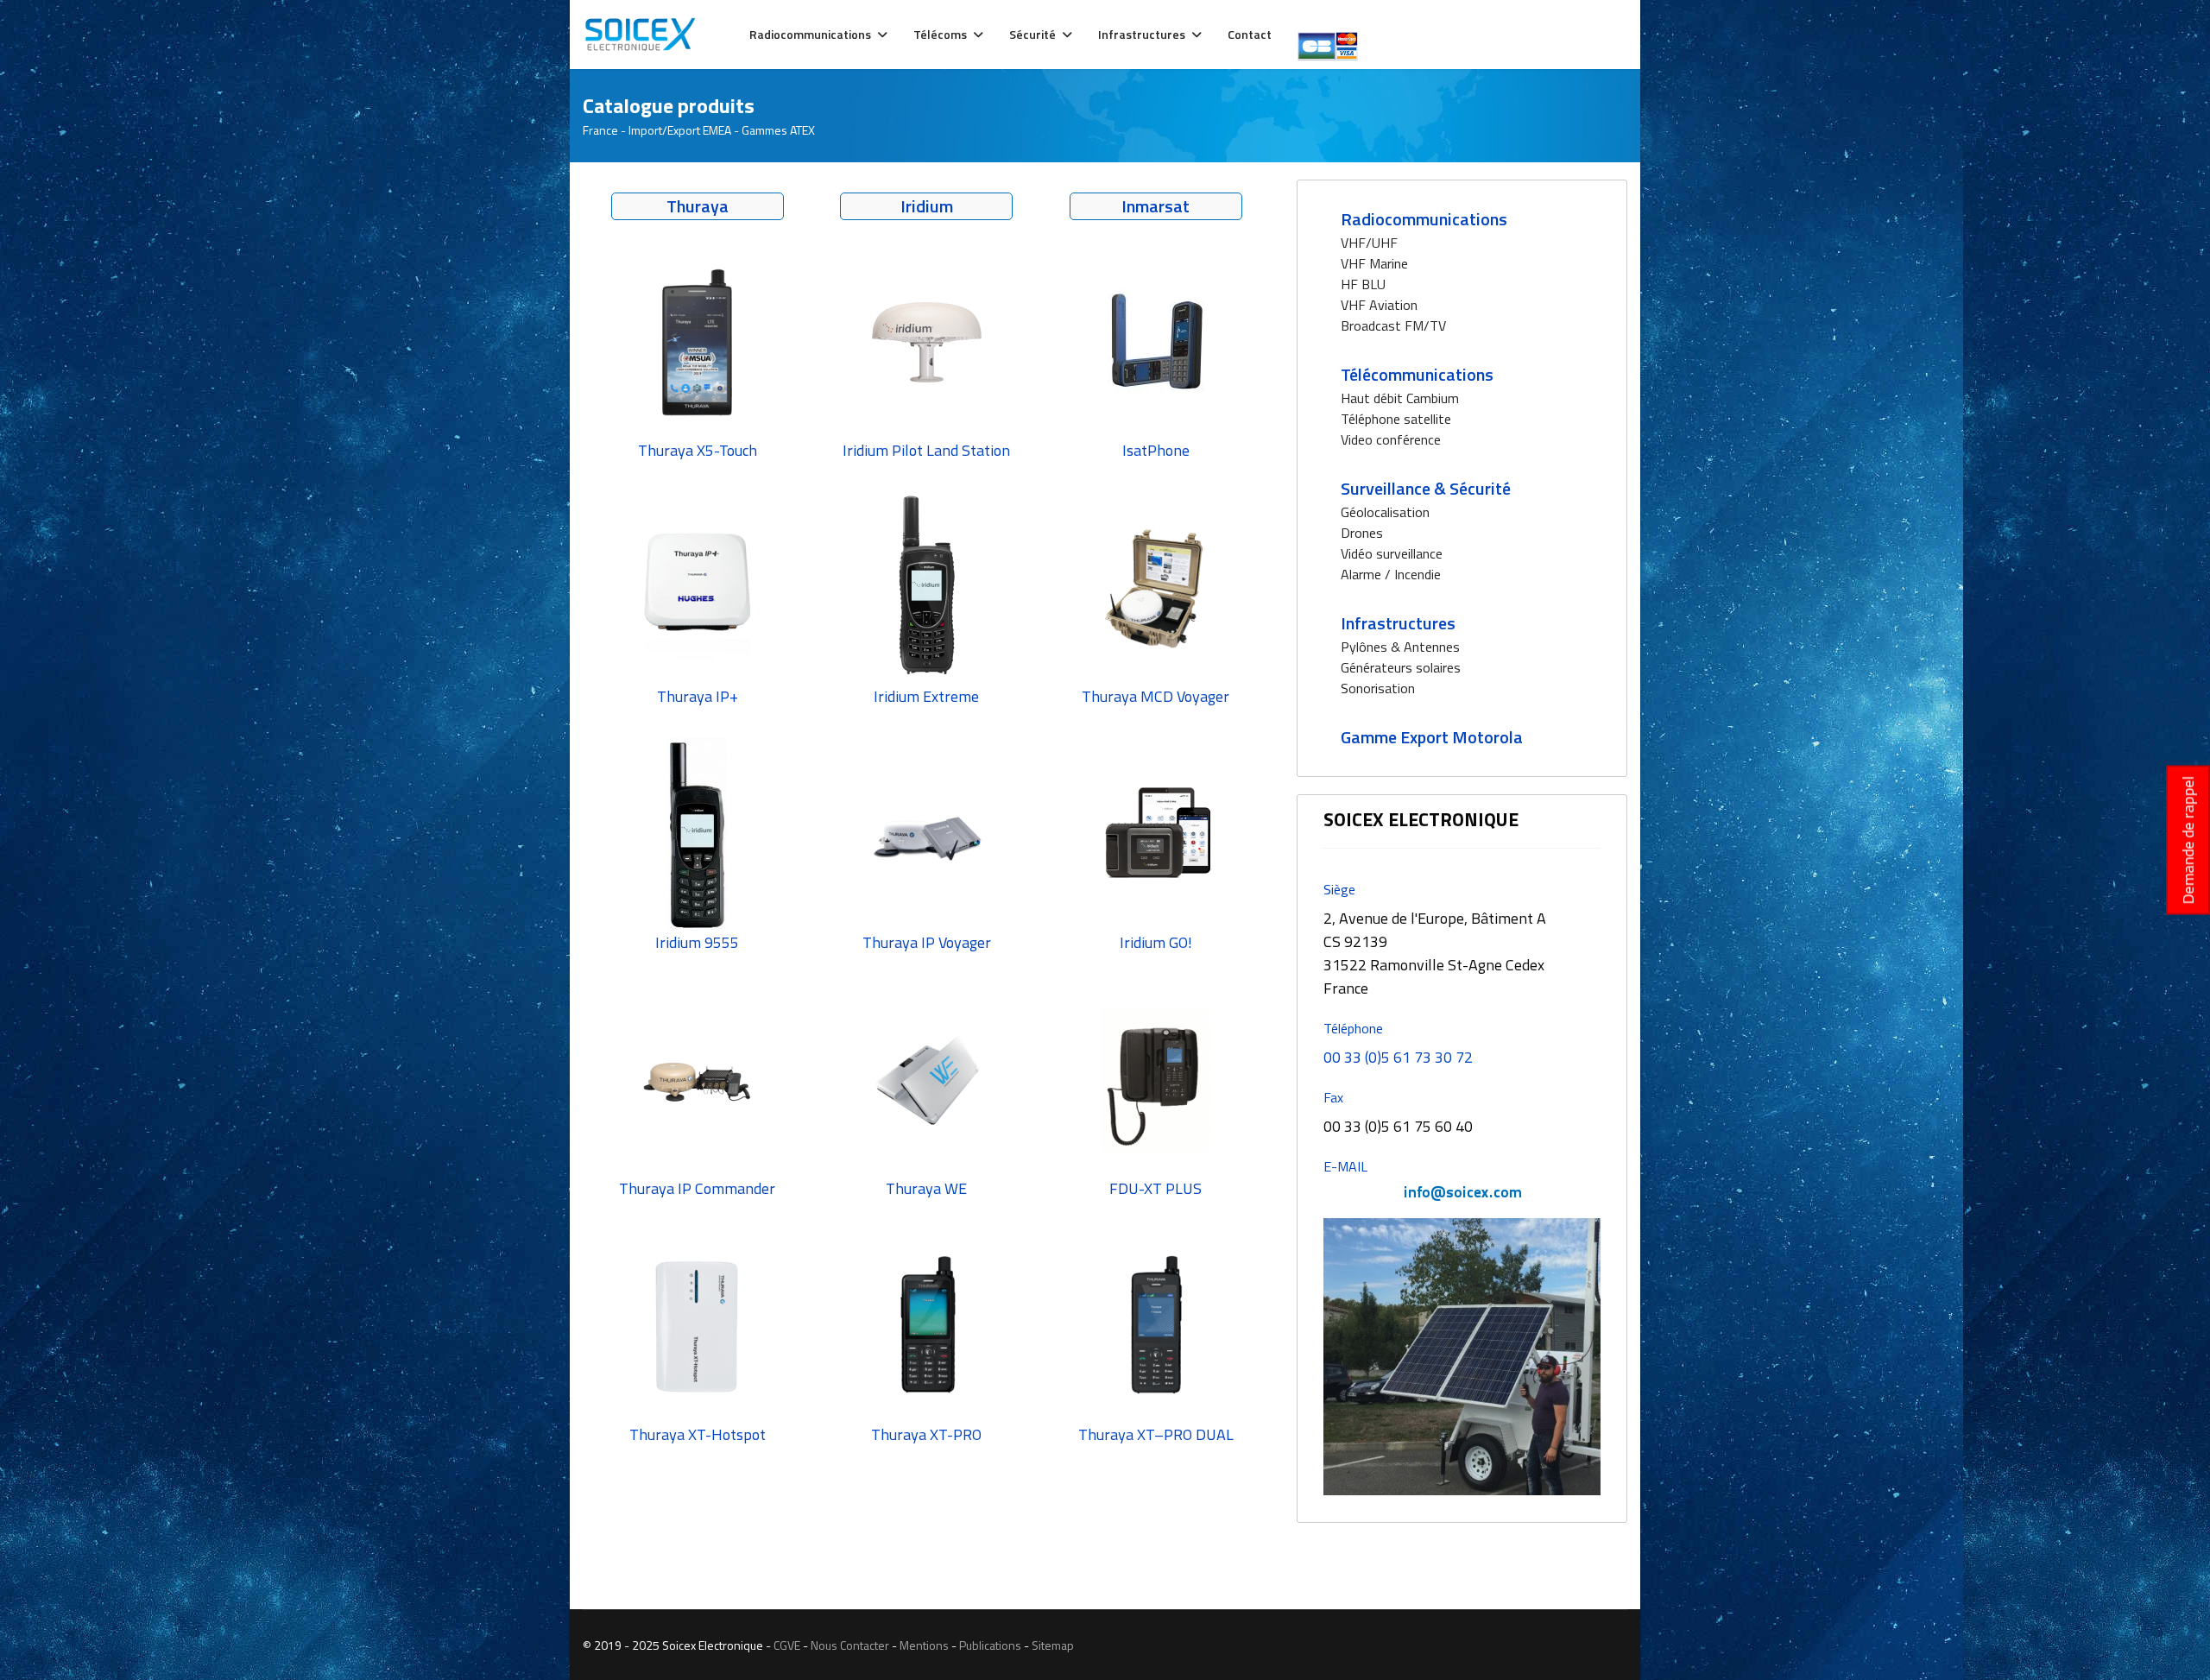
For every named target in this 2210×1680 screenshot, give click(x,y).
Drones (1362, 533)
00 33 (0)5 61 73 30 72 (1398, 1057)
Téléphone (1353, 1028)
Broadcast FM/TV (1393, 325)
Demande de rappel (2188, 840)
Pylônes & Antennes (1400, 647)
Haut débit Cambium (1400, 398)
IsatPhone (1156, 450)
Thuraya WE (926, 1188)
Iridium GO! (1156, 942)
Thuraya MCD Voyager (1156, 696)
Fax (1333, 1097)
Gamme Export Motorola (1432, 737)
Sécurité (1032, 34)
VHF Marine (1374, 263)
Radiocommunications (810, 34)
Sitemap (1053, 1645)
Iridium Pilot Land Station (926, 450)
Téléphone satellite (1396, 419)
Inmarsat (1156, 206)
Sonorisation (1378, 688)
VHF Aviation (1379, 305)
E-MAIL (1345, 1166)
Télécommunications (1417, 374)
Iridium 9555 (697, 942)
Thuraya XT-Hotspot (698, 1434)
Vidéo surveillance (1392, 553)
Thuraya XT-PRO (926, 1434)
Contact (1250, 34)
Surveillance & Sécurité (1426, 488)
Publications (990, 1645)
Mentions (924, 1645)
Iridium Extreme (926, 696)
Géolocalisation (1385, 512)
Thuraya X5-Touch (698, 450)
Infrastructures (1142, 34)
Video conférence (1391, 439)
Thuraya (698, 206)
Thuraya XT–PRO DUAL (1156, 1434)
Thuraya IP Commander (697, 1188)
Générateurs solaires (1401, 667)
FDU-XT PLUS (1156, 1188)
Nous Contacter (850, 1645)
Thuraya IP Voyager (927, 942)
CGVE (787, 1645)
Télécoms (940, 34)
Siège (1339, 889)
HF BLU (1363, 284)
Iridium (927, 206)
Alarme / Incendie (1391, 574)
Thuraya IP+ (698, 696)
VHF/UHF (1369, 243)
